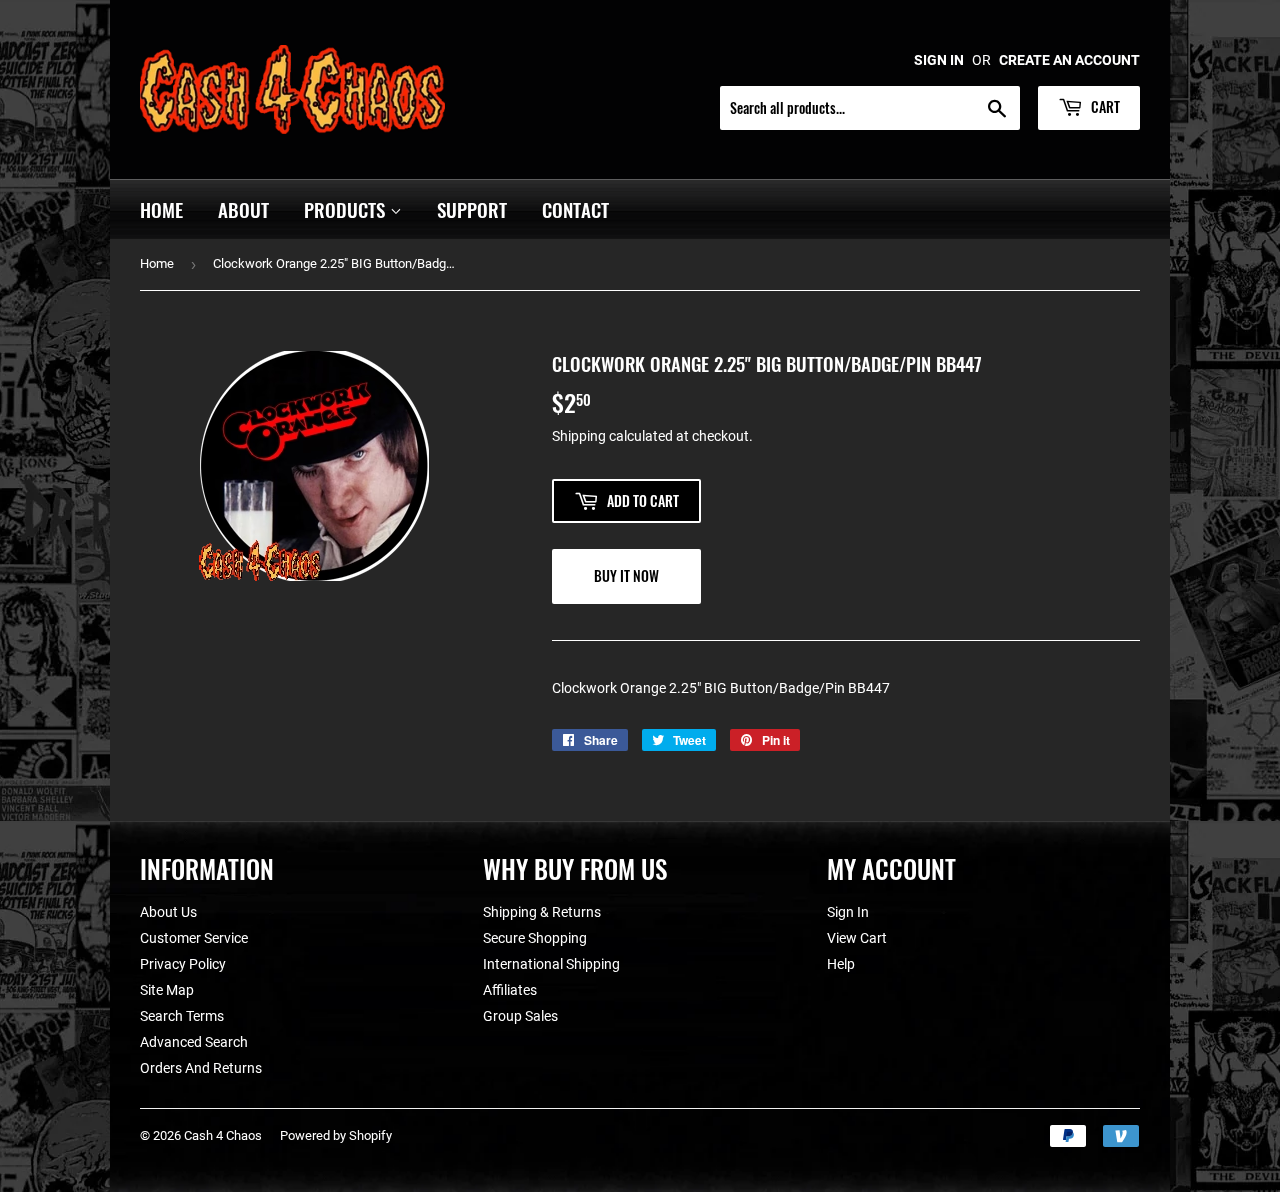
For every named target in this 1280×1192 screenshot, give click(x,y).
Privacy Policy (183, 964)
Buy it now (626, 575)
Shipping (579, 436)
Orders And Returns (201, 1068)
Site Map (167, 990)
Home (161, 209)
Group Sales (520, 1016)
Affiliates (510, 990)
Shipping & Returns (542, 912)
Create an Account (1069, 60)
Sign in (939, 60)
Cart (1104, 106)
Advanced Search (194, 1042)
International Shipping (551, 964)
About (243, 209)
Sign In (848, 912)
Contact (575, 209)
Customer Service (194, 938)
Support (472, 209)
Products (347, 209)
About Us (168, 912)
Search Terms (182, 1016)
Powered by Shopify (336, 1135)
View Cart (857, 938)
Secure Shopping (535, 938)
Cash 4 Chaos (223, 1135)
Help (841, 964)
